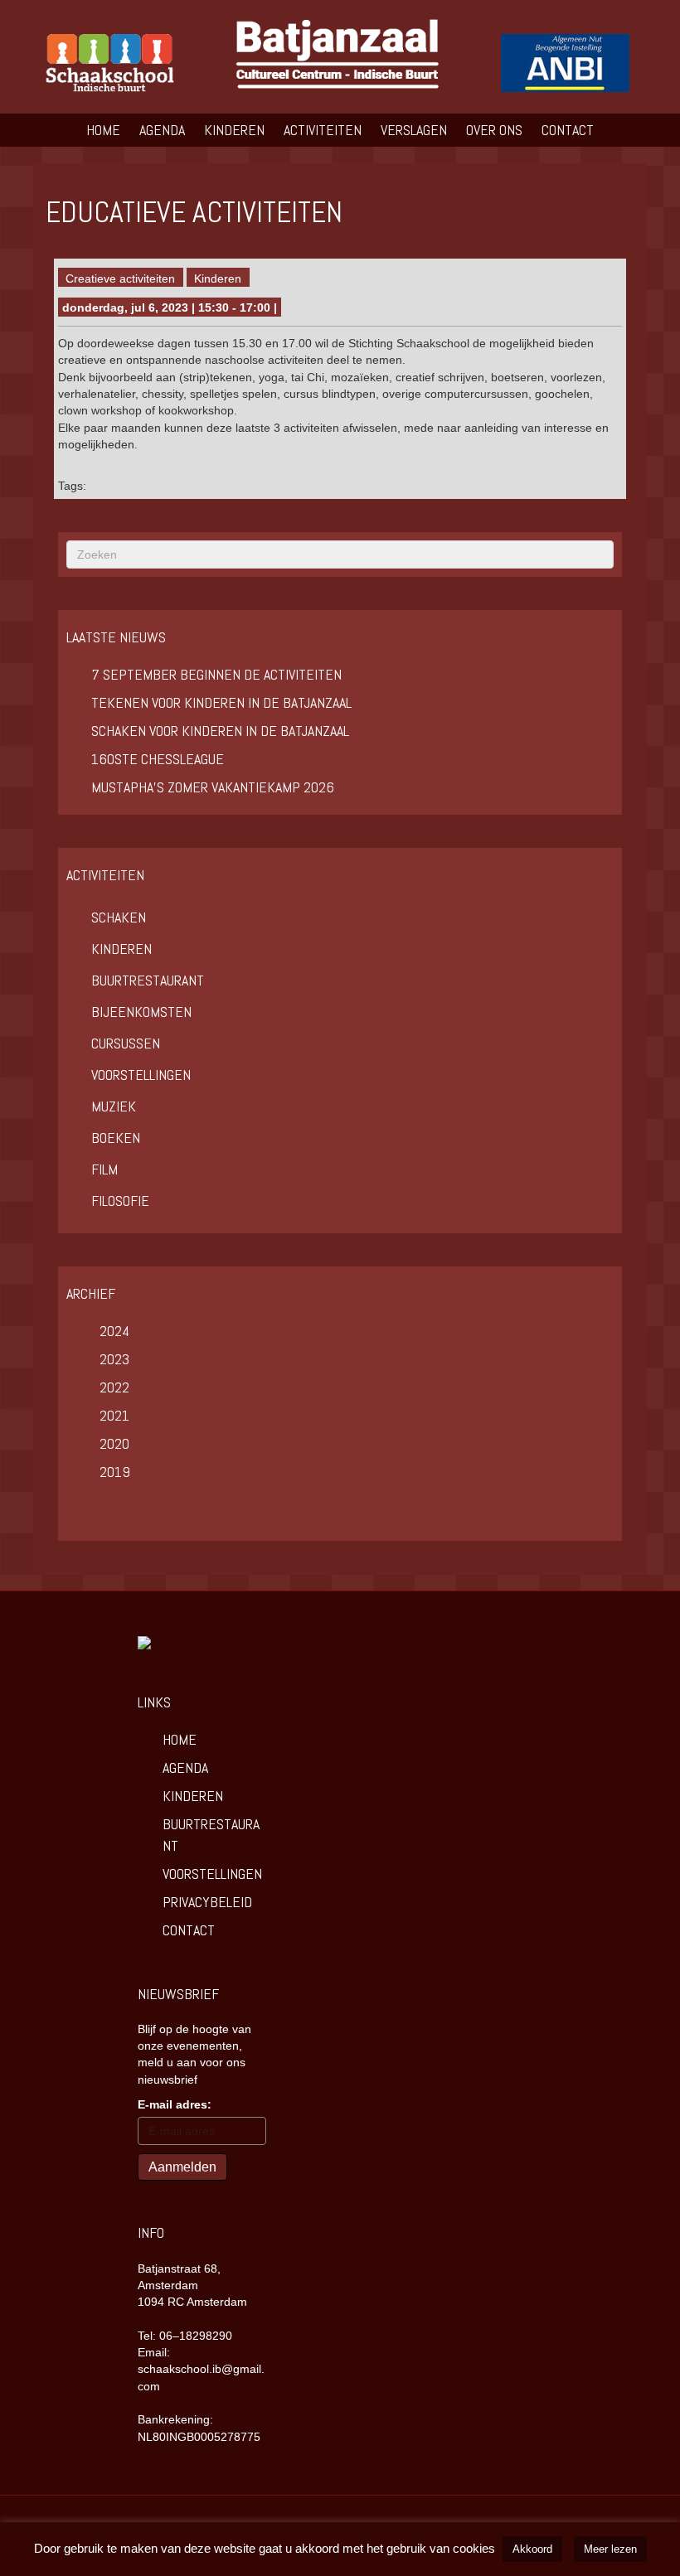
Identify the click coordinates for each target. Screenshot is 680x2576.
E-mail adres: (175, 2104)
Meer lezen (610, 2549)
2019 (115, 1472)
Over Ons (494, 130)
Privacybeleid (207, 1902)
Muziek (114, 1106)
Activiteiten (323, 130)
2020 (114, 1443)
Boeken (116, 1138)
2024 (114, 1331)
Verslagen (414, 130)
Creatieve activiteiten (120, 278)
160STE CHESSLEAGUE (158, 759)
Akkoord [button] (532, 2549)
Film (104, 1169)
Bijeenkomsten (141, 1012)
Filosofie (120, 1201)
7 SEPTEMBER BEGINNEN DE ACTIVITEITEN (216, 674)
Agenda (162, 130)
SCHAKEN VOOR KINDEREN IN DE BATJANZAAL (220, 731)
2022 (114, 1387)
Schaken (119, 917)
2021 (114, 1415)
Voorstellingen (141, 1075)
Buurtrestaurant (148, 980)
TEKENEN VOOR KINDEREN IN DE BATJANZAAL (221, 702)
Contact (568, 130)
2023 (114, 1359)
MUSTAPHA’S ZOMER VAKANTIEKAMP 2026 (213, 787)
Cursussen (126, 1043)
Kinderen (234, 130)
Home (103, 130)
